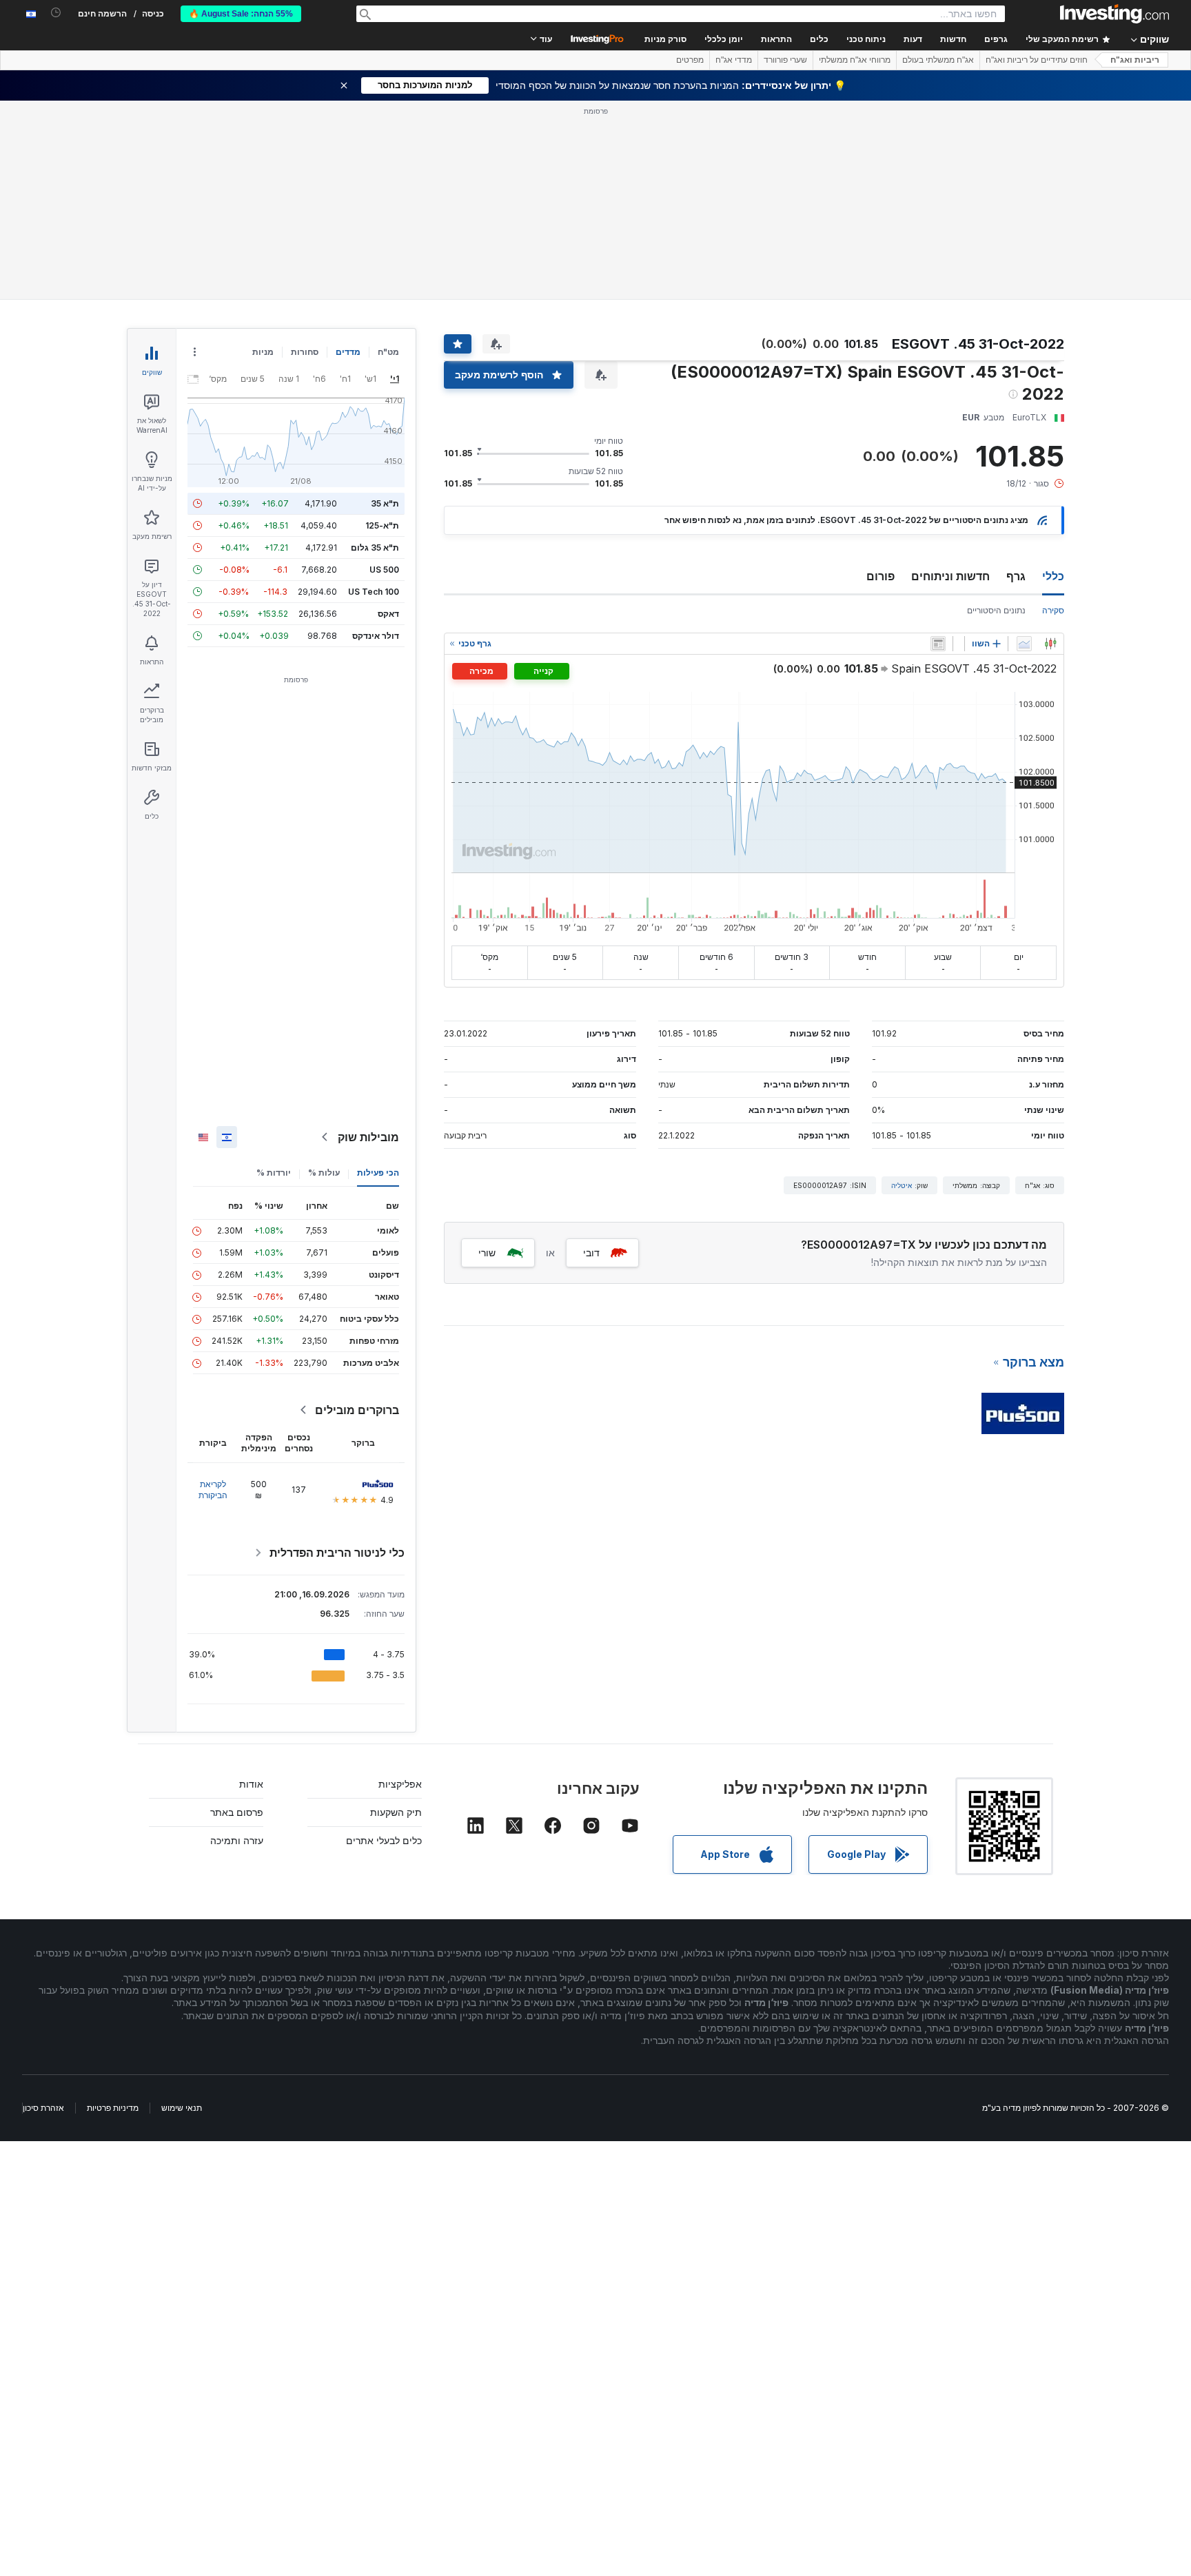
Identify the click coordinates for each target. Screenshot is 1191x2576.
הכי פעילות (378, 1173)
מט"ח (388, 352)
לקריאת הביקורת (213, 1490)
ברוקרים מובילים (357, 1410)
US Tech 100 (374, 592)
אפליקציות (400, 1784)
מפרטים (690, 60)
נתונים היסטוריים (996, 610)
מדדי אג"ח (734, 60)
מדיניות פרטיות (113, 2108)
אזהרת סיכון (43, 2108)
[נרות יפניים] (1050, 644)
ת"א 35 (385, 503)
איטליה (902, 1185)
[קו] (1024, 644)
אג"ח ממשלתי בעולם (938, 60)
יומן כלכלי (724, 39)
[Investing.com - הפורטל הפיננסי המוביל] (1114, 14)
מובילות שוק (368, 1137)
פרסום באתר (237, 1812)
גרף (1016, 576)
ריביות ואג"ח (1135, 60)
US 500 (384, 570)
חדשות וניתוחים (950, 576)
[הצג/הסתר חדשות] (938, 644)
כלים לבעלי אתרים (384, 1840)
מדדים (348, 352)
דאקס (388, 614)
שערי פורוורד (785, 60)
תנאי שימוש (182, 2108)
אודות (251, 1784)
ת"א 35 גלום (375, 548)
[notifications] (56, 13)
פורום (880, 576)
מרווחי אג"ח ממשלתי (855, 60)
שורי (487, 1253)
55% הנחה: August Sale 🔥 (241, 14)
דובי (591, 1253)
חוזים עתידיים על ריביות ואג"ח (1037, 60)
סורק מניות (665, 39)
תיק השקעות (396, 1812)
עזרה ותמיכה (237, 1840)
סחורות (305, 352)
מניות (263, 352)
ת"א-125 (382, 525)
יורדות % (274, 1173)
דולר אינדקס (376, 636)
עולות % (324, 1173)
